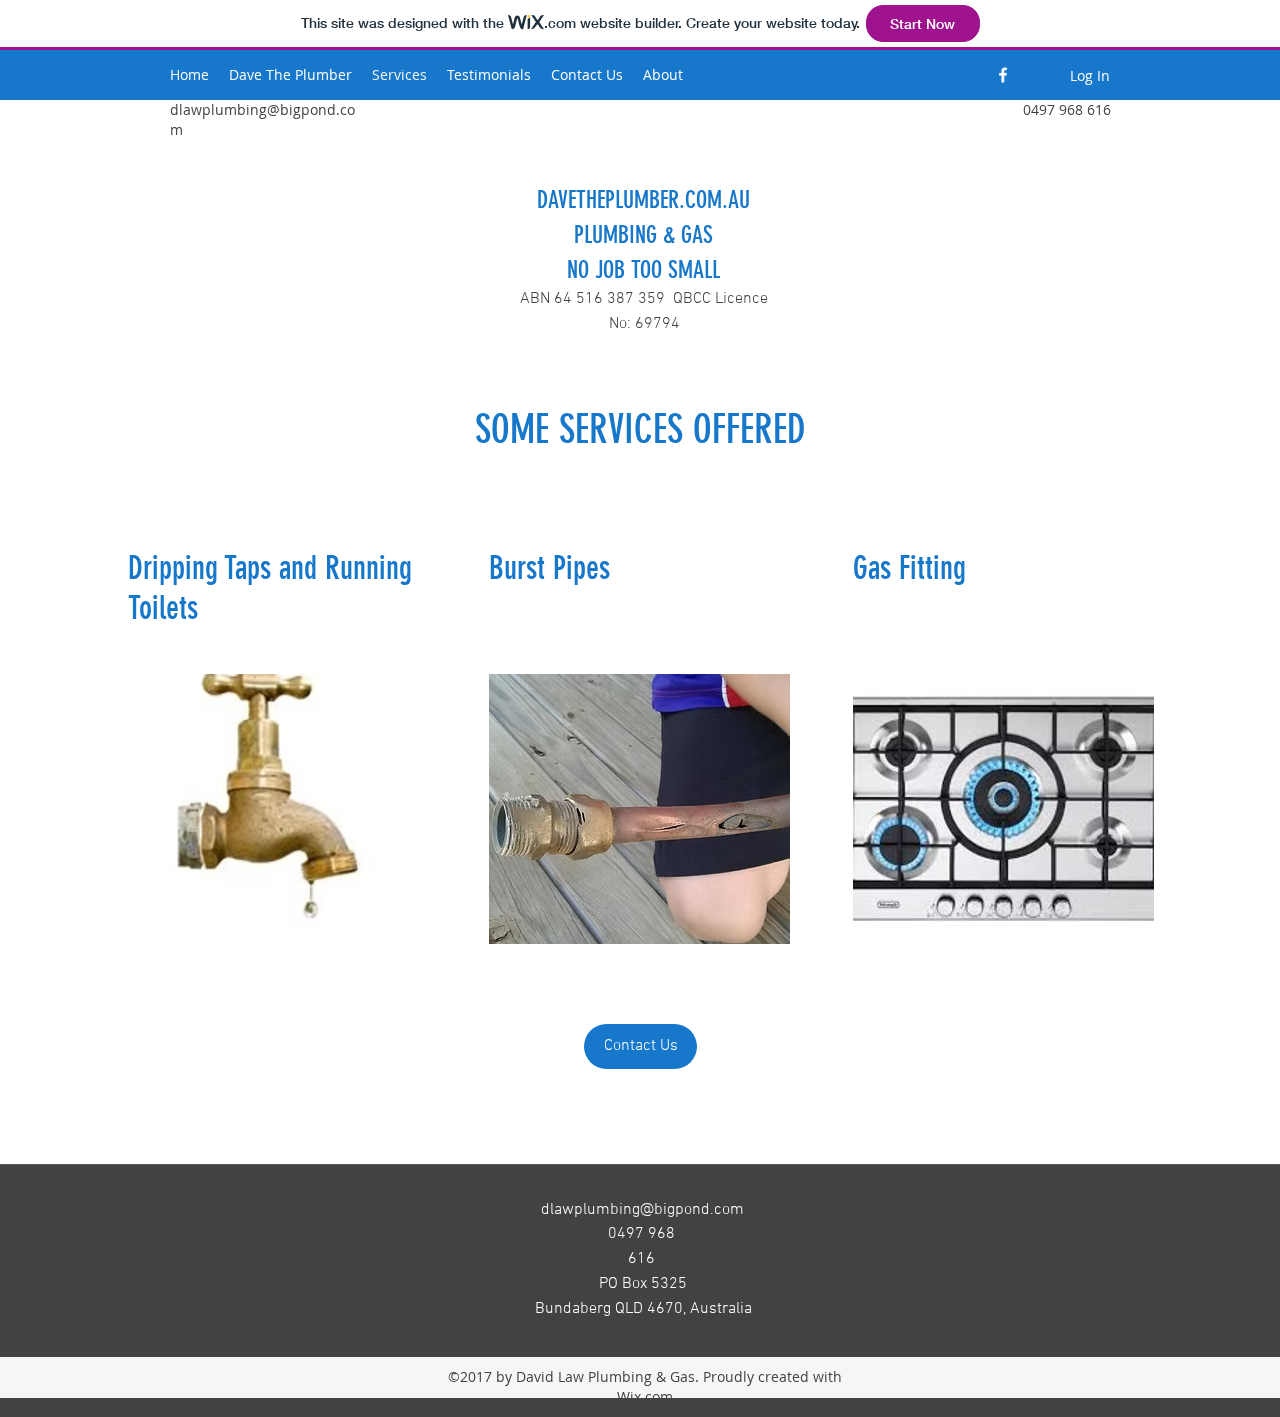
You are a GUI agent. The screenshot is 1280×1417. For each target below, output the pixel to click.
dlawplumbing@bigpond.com (642, 1210)
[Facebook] (1003, 75)
